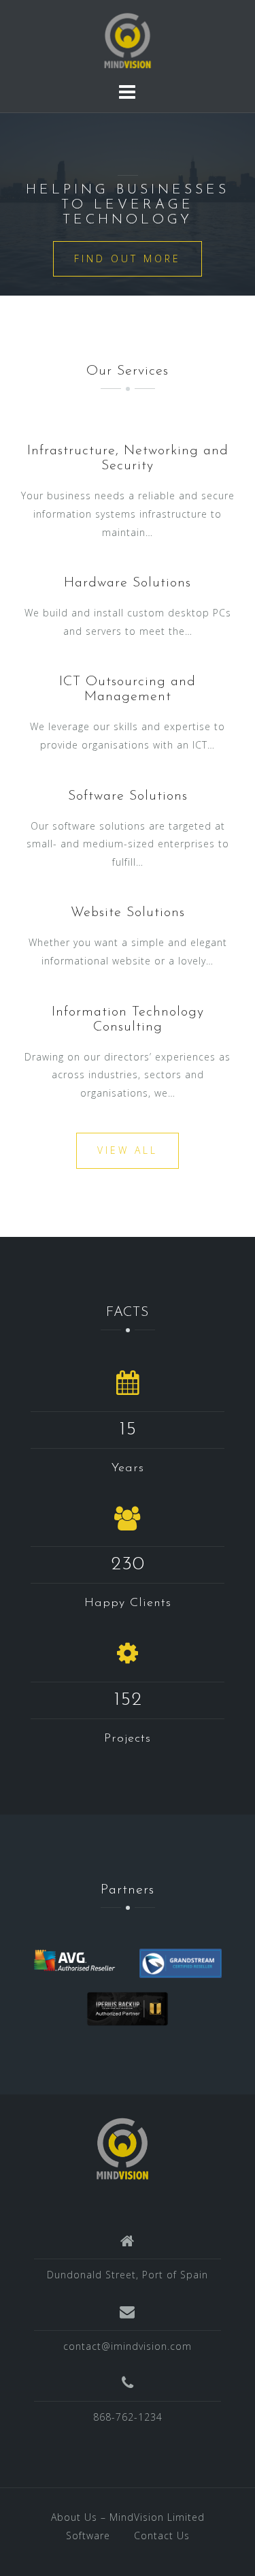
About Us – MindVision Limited (128, 2517)
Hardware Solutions (128, 583)
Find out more (128, 258)
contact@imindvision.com (128, 2346)
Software (88, 2535)
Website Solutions (128, 913)
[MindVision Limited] (122, 2148)
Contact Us (162, 2535)
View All (128, 1150)
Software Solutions (128, 796)
